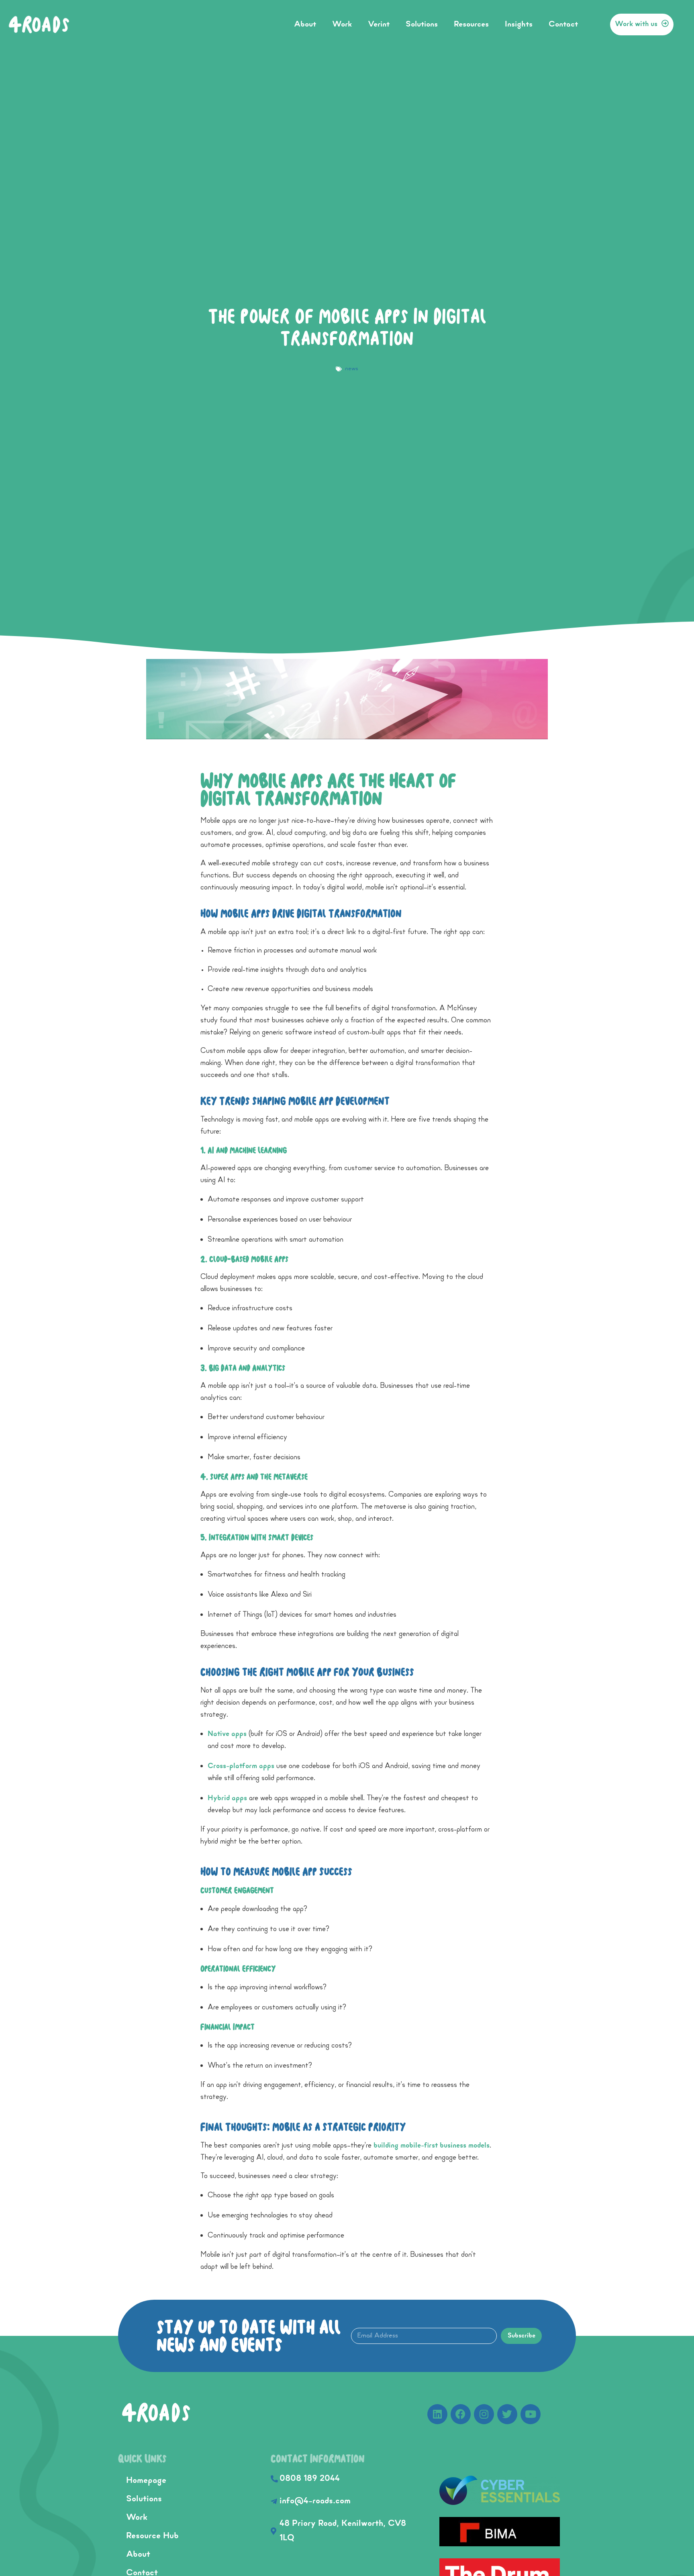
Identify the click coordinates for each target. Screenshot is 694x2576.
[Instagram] (484, 2414)
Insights (519, 24)
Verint (379, 24)
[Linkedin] (437, 2414)
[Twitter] (507, 2414)
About (305, 24)
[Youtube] (531, 2414)
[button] (642, 24)
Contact (563, 24)
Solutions (422, 24)
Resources (471, 24)
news (352, 369)
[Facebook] (461, 2414)
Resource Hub (152, 2536)
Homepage (146, 2481)
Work (342, 24)
